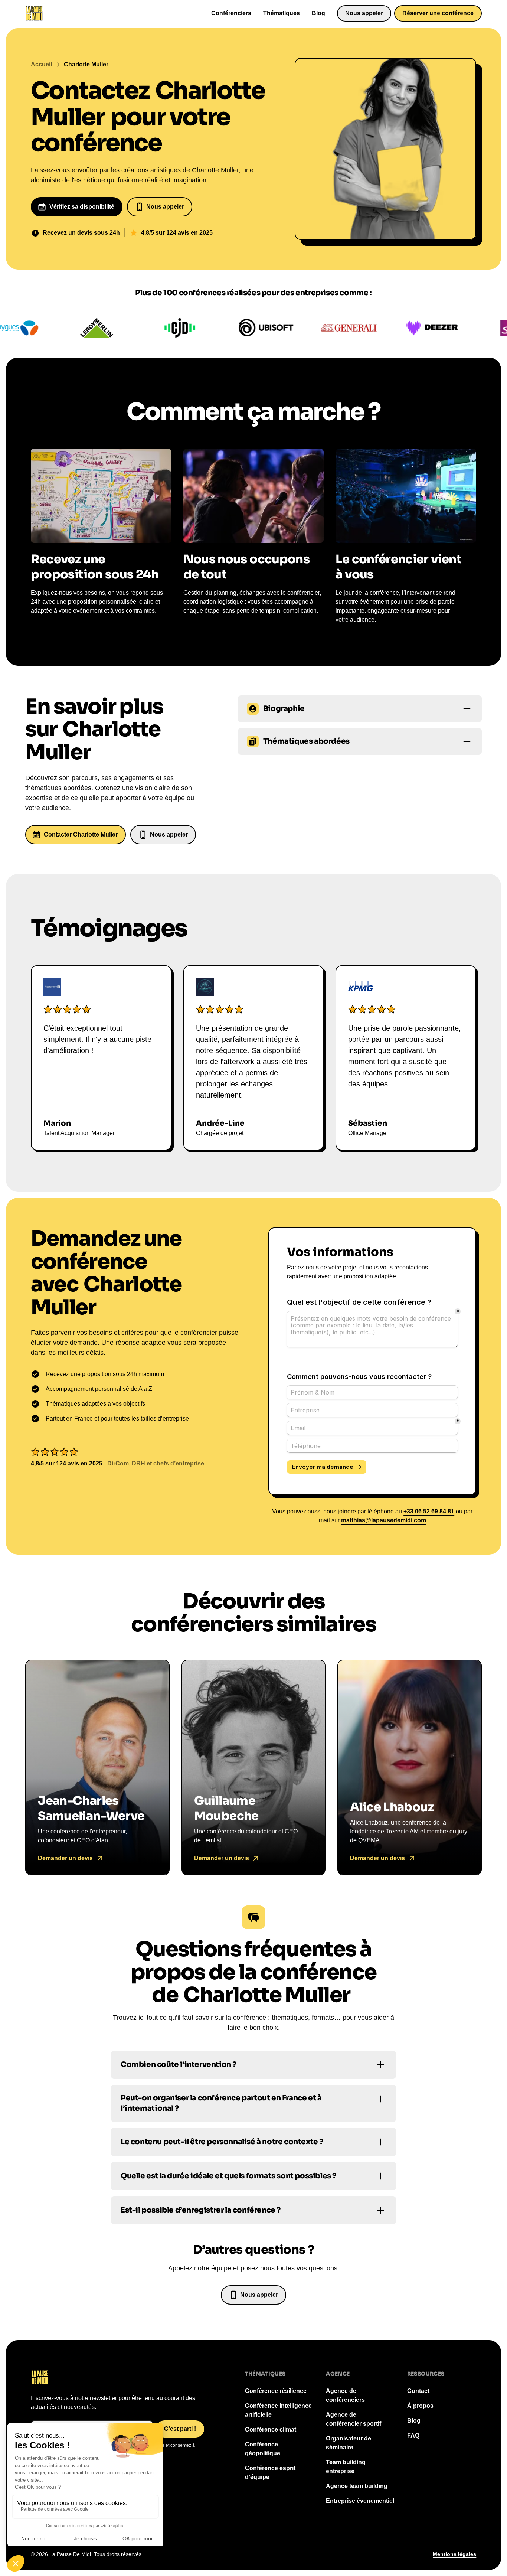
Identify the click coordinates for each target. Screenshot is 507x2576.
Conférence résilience (276, 2391)
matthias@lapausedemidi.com (384, 1520)
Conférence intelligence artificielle (278, 2410)
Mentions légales (454, 2554)
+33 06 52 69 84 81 (429, 1511)
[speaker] (97, 1768)
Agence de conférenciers (345, 2395)
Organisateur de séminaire (349, 2443)
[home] (34, 13)
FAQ (413, 2435)
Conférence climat (271, 2430)
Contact (418, 2391)
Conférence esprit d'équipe (270, 2473)
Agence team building (357, 2486)
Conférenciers (231, 13)
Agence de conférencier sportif (354, 2419)
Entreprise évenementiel (360, 2501)
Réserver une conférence (438, 13)
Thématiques (282, 13)
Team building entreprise (346, 2467)
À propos (420, 2406)
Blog (318, 13)
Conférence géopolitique (263, 2449)
